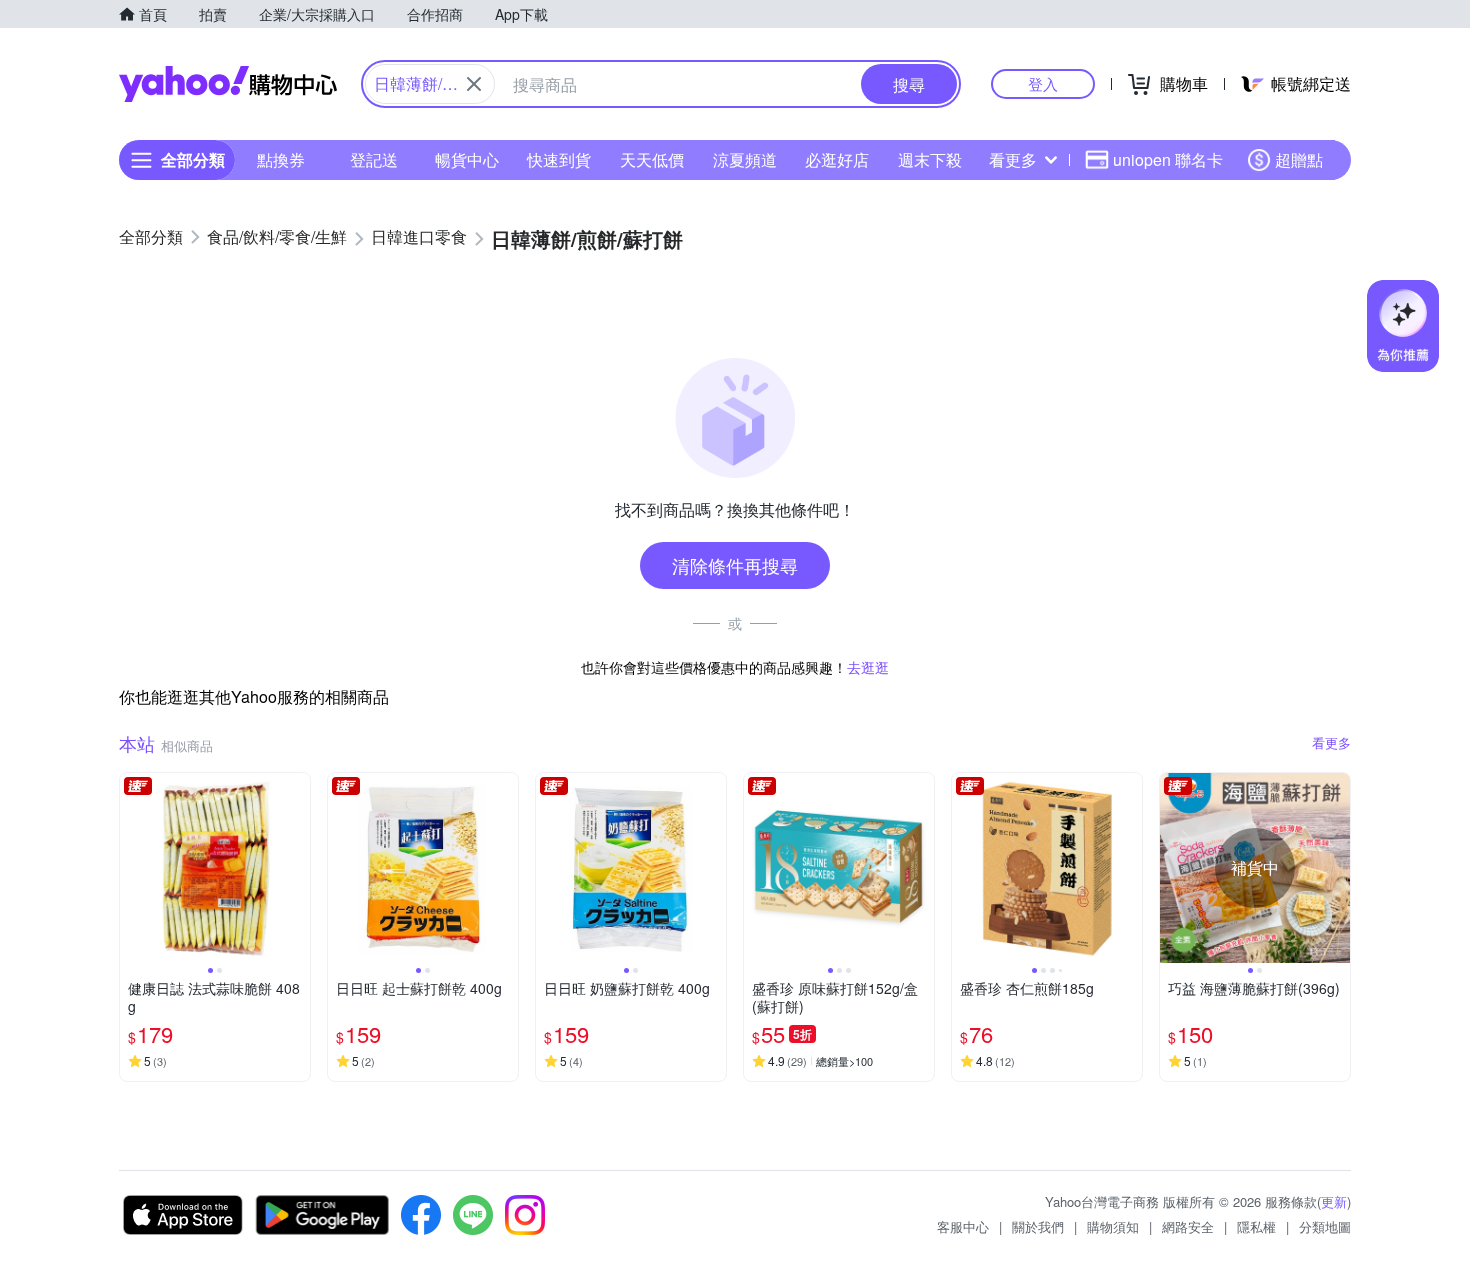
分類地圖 (1325, 1226)
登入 (1043, 83)
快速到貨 (559, 159)
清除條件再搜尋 (735, 565)
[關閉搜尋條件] (474, 84)
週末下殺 (930, 159)
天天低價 (652, 159)
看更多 (1013, 159)
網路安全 (1188, 1226)
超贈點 (1299, 159)
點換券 (281, 159)
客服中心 (963, 1226)
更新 (1334, 1201)
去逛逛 (868, 667)
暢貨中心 (467, 159)
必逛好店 (837, 159)
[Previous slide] (133, 868)
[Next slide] (297, 868)
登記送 (374, 159)
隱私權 (1256, 1226)
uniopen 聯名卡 (1168, 159)
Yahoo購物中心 (228, 84)
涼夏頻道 (745, 159)
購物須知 (1113, 1226)
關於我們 (1038, 1226)
